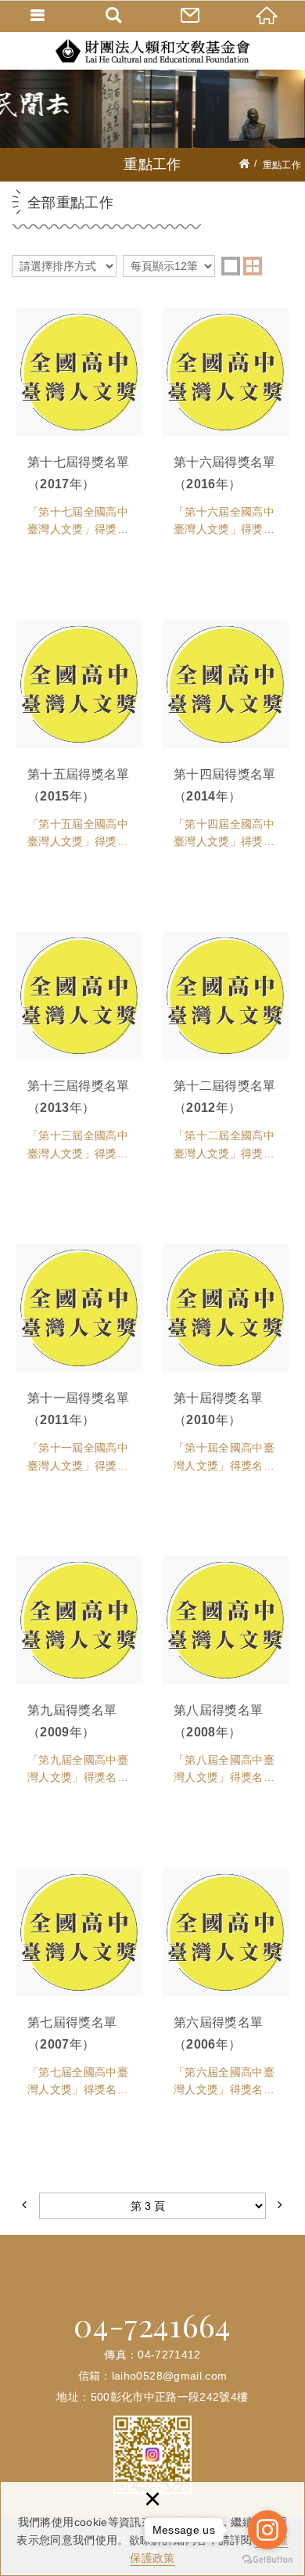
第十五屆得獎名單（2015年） (79, 743)
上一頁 (25, 2206)
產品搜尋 (115, 16)
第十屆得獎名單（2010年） (226, 1367)
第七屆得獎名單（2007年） (79, 1991)
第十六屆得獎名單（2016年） (226, 431)
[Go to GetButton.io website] (267, 2560)
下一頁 (280, 2206)
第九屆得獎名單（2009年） (79, 1679)
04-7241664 (152, 2325)
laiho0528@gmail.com (170, 2376)
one (231, 266)
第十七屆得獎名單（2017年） (79, 431)
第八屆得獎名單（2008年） (226, 1679)
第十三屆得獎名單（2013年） (79, 1055)
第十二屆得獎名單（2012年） (226, 1055)
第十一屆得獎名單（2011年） (79, 1367)
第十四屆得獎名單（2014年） (226, 743)
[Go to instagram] (267, 2530)
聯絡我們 (191, 16)
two (253, 266)
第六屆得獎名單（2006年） (226, 1991)
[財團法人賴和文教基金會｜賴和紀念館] (152, 50)
